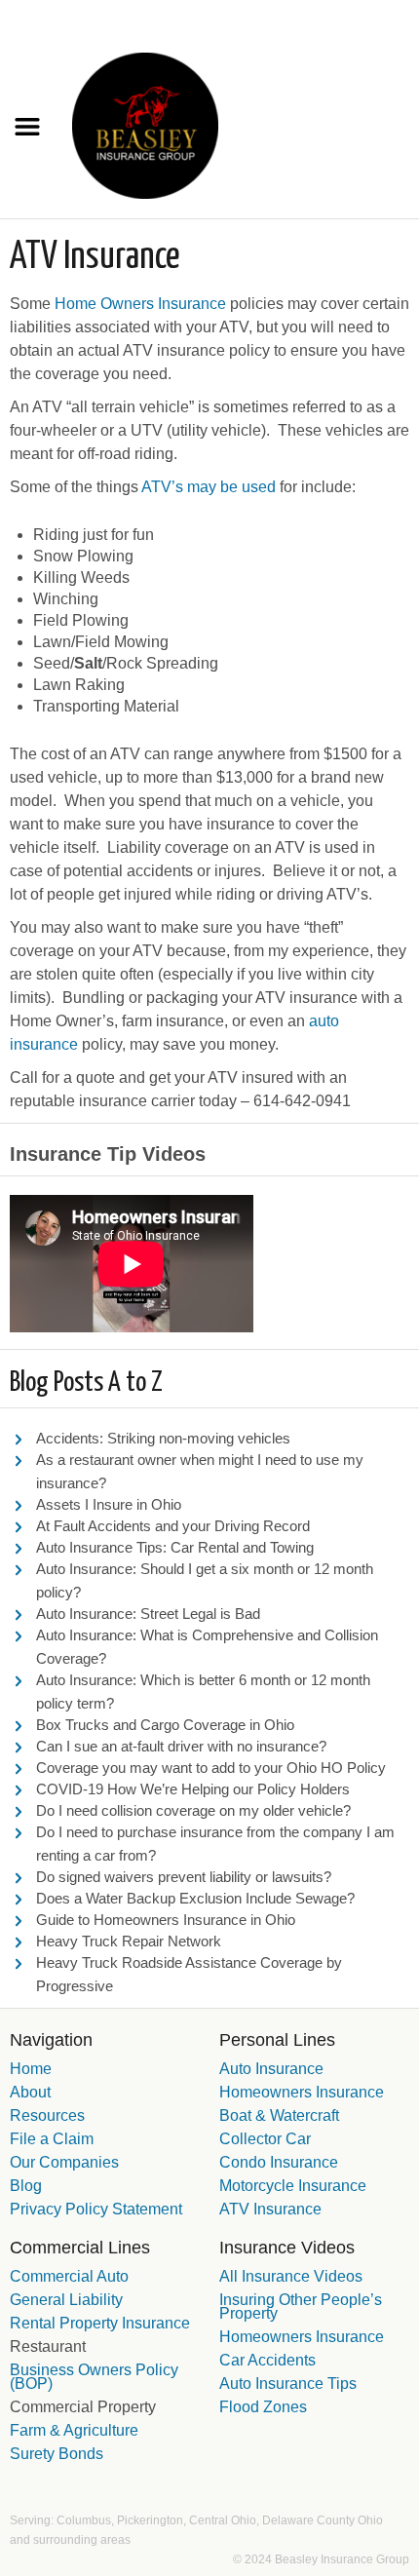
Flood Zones (263, 2407)
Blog (26, 2186)
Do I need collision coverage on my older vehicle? (193, 1810)
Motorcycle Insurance (293, 2186)
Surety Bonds (57, 2454)
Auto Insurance (271, 2069)
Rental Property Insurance (100, 2323)
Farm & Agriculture (74, 2430)
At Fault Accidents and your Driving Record (173, 1526)
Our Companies (64, 2162)
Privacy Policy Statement (96, 2209)
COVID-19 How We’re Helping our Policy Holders (193, 1789)
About (30, 2092)
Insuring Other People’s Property (301, 2307)
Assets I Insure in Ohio (109, 1504)
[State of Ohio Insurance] (145, 124)
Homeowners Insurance (302, 2092)
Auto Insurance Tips (288, 2384)
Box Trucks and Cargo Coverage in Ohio (165, 1725)
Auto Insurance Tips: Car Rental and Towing (175, 1547)
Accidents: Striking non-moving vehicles (163, 1438)
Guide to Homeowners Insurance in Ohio (166, 1920)
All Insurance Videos (291, 2276)
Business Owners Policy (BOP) (94, 2377)
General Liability (66, 2300)
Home (31, 2069)
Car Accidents (267, 2360)
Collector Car (265, 2139)
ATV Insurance (270, 2209)
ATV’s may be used (209, 487)
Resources (47, 2115)
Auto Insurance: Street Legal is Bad (148, 1614)
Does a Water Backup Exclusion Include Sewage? (195, 1898)
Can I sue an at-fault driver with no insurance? (181, 1746)
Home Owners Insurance (140, 304)
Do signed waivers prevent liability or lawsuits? (184, 1877)
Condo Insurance (279, 2162)
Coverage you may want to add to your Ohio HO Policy (211, 1768)
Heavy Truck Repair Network (129, 1941)
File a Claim (52, 2139)
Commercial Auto (69, 2276)
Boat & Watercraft (279, 2115)
